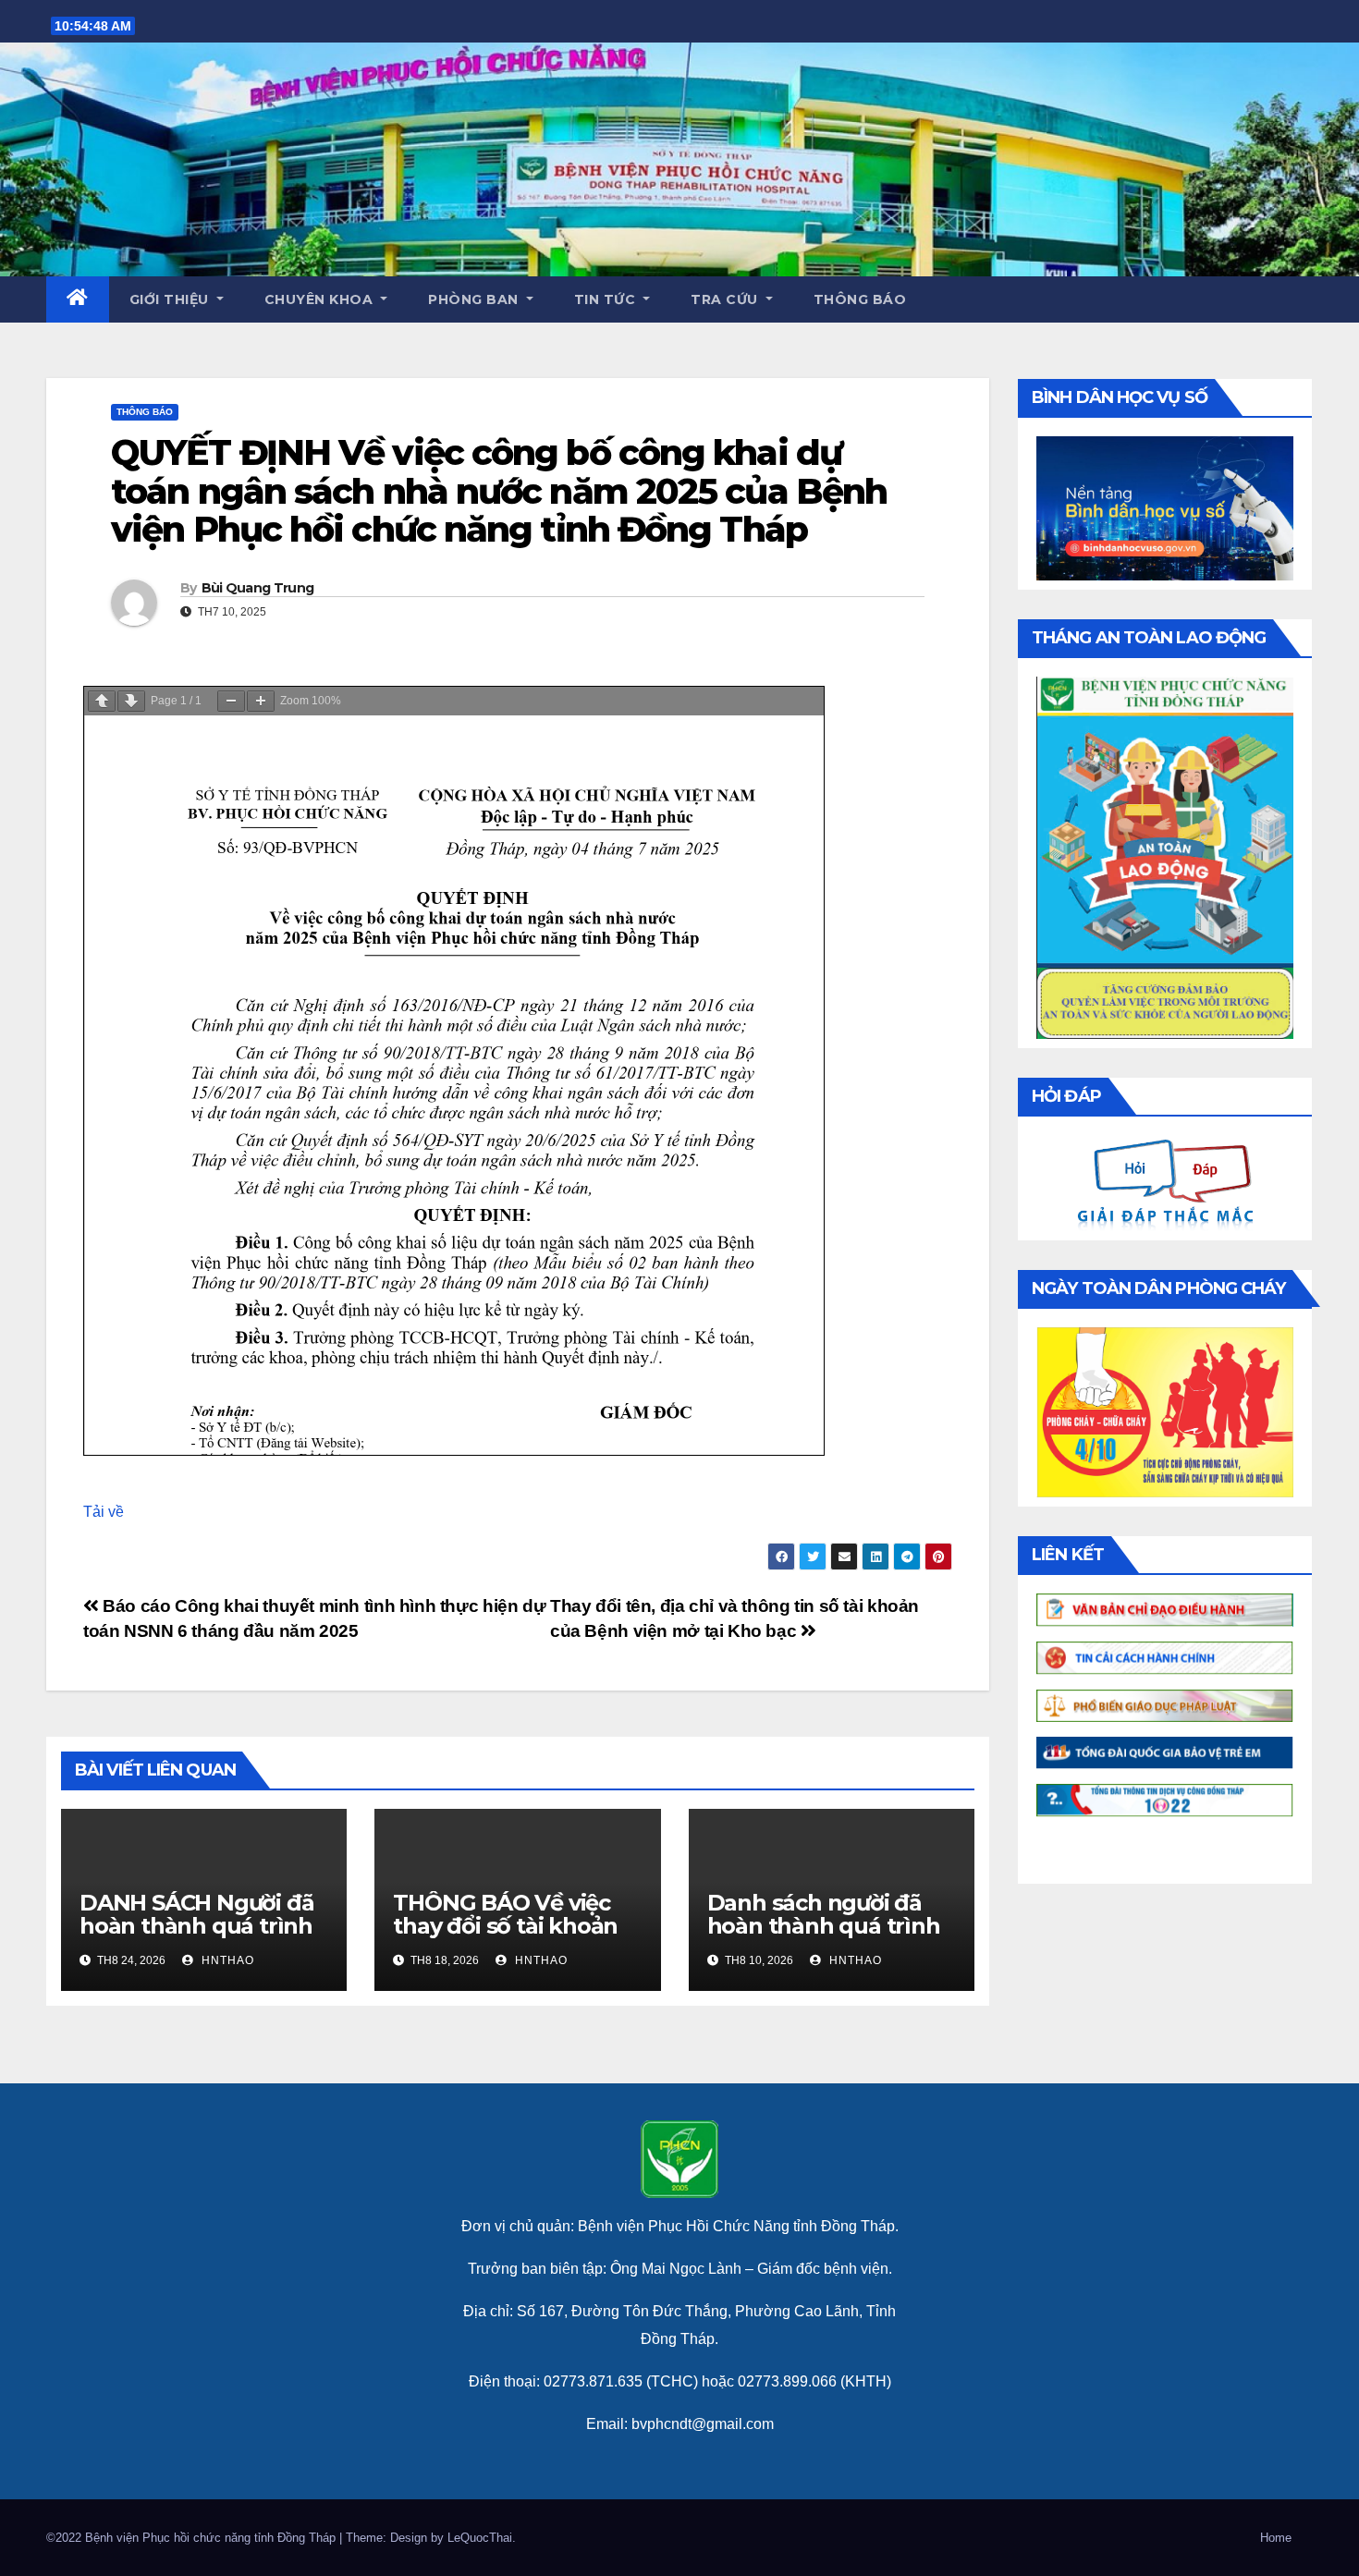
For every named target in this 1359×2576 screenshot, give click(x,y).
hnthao (226, 1960)
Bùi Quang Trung (258, 588)
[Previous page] (102, 701)
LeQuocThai (480, 2538)
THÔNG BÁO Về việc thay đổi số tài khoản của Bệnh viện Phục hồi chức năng (505, 1937)
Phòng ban (475, 299)
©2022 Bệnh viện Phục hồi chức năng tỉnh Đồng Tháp (193, 2538)
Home (1276, 2538)
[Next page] (131, 701)
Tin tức (607, 299)
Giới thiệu (171, 299)
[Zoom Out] (231, 701)
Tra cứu (726, 299)
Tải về (104, 1512)
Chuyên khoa (321, 299)
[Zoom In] (261, 701)
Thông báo (860, 299)
